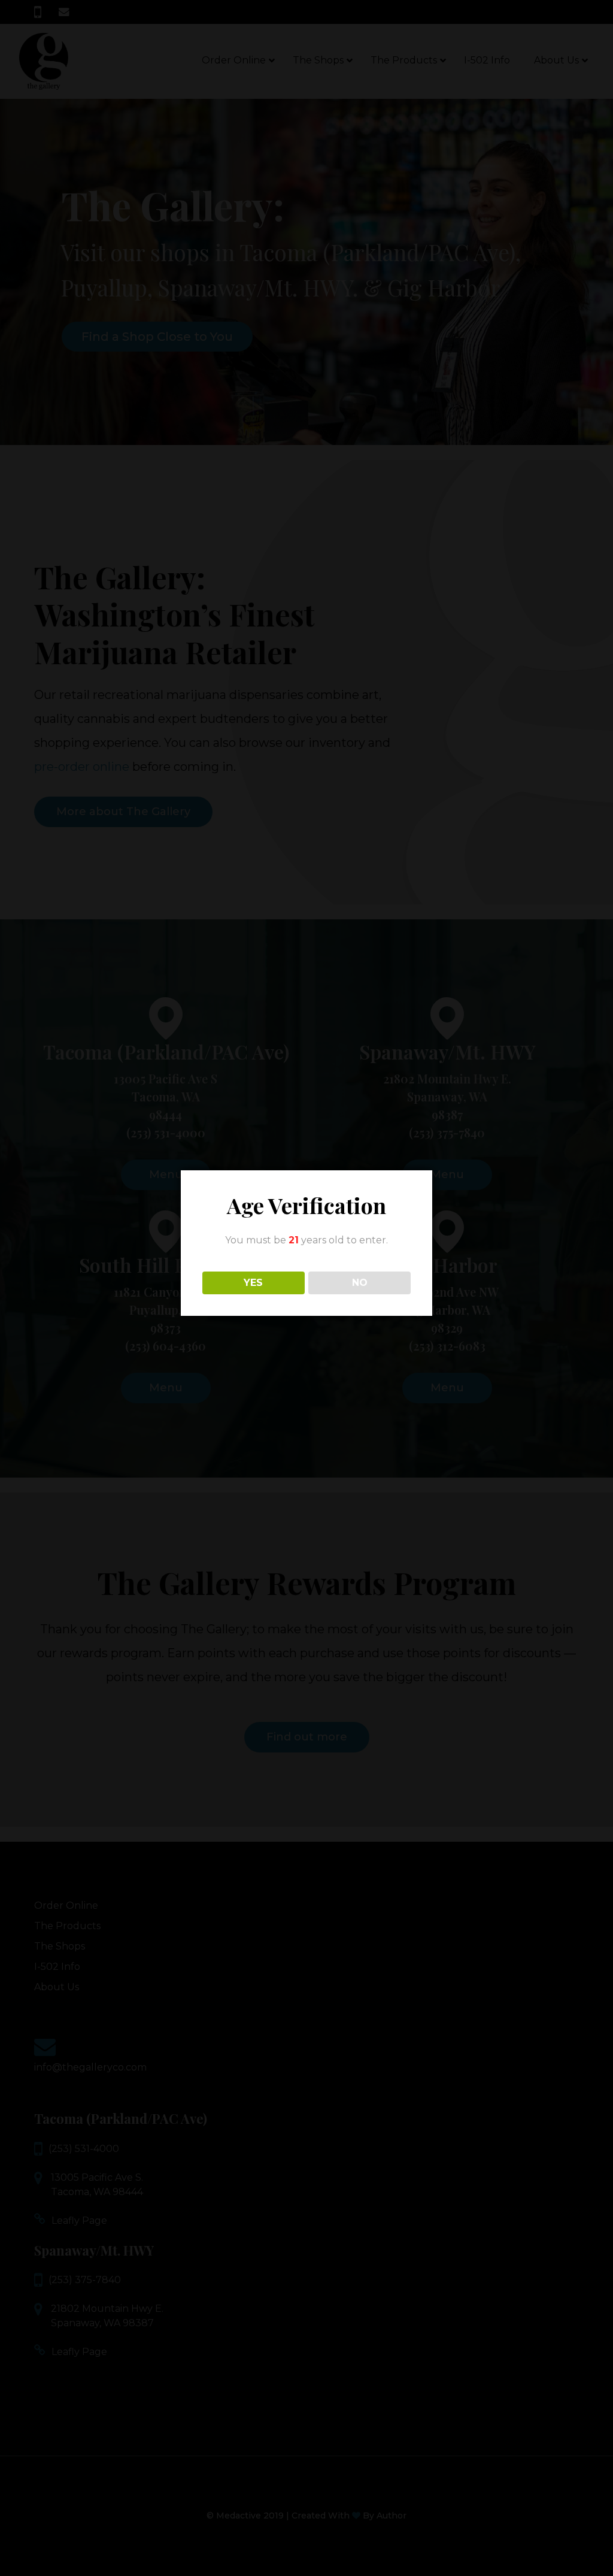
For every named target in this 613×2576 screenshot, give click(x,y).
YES (253, 1283)
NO (360, 1283)
